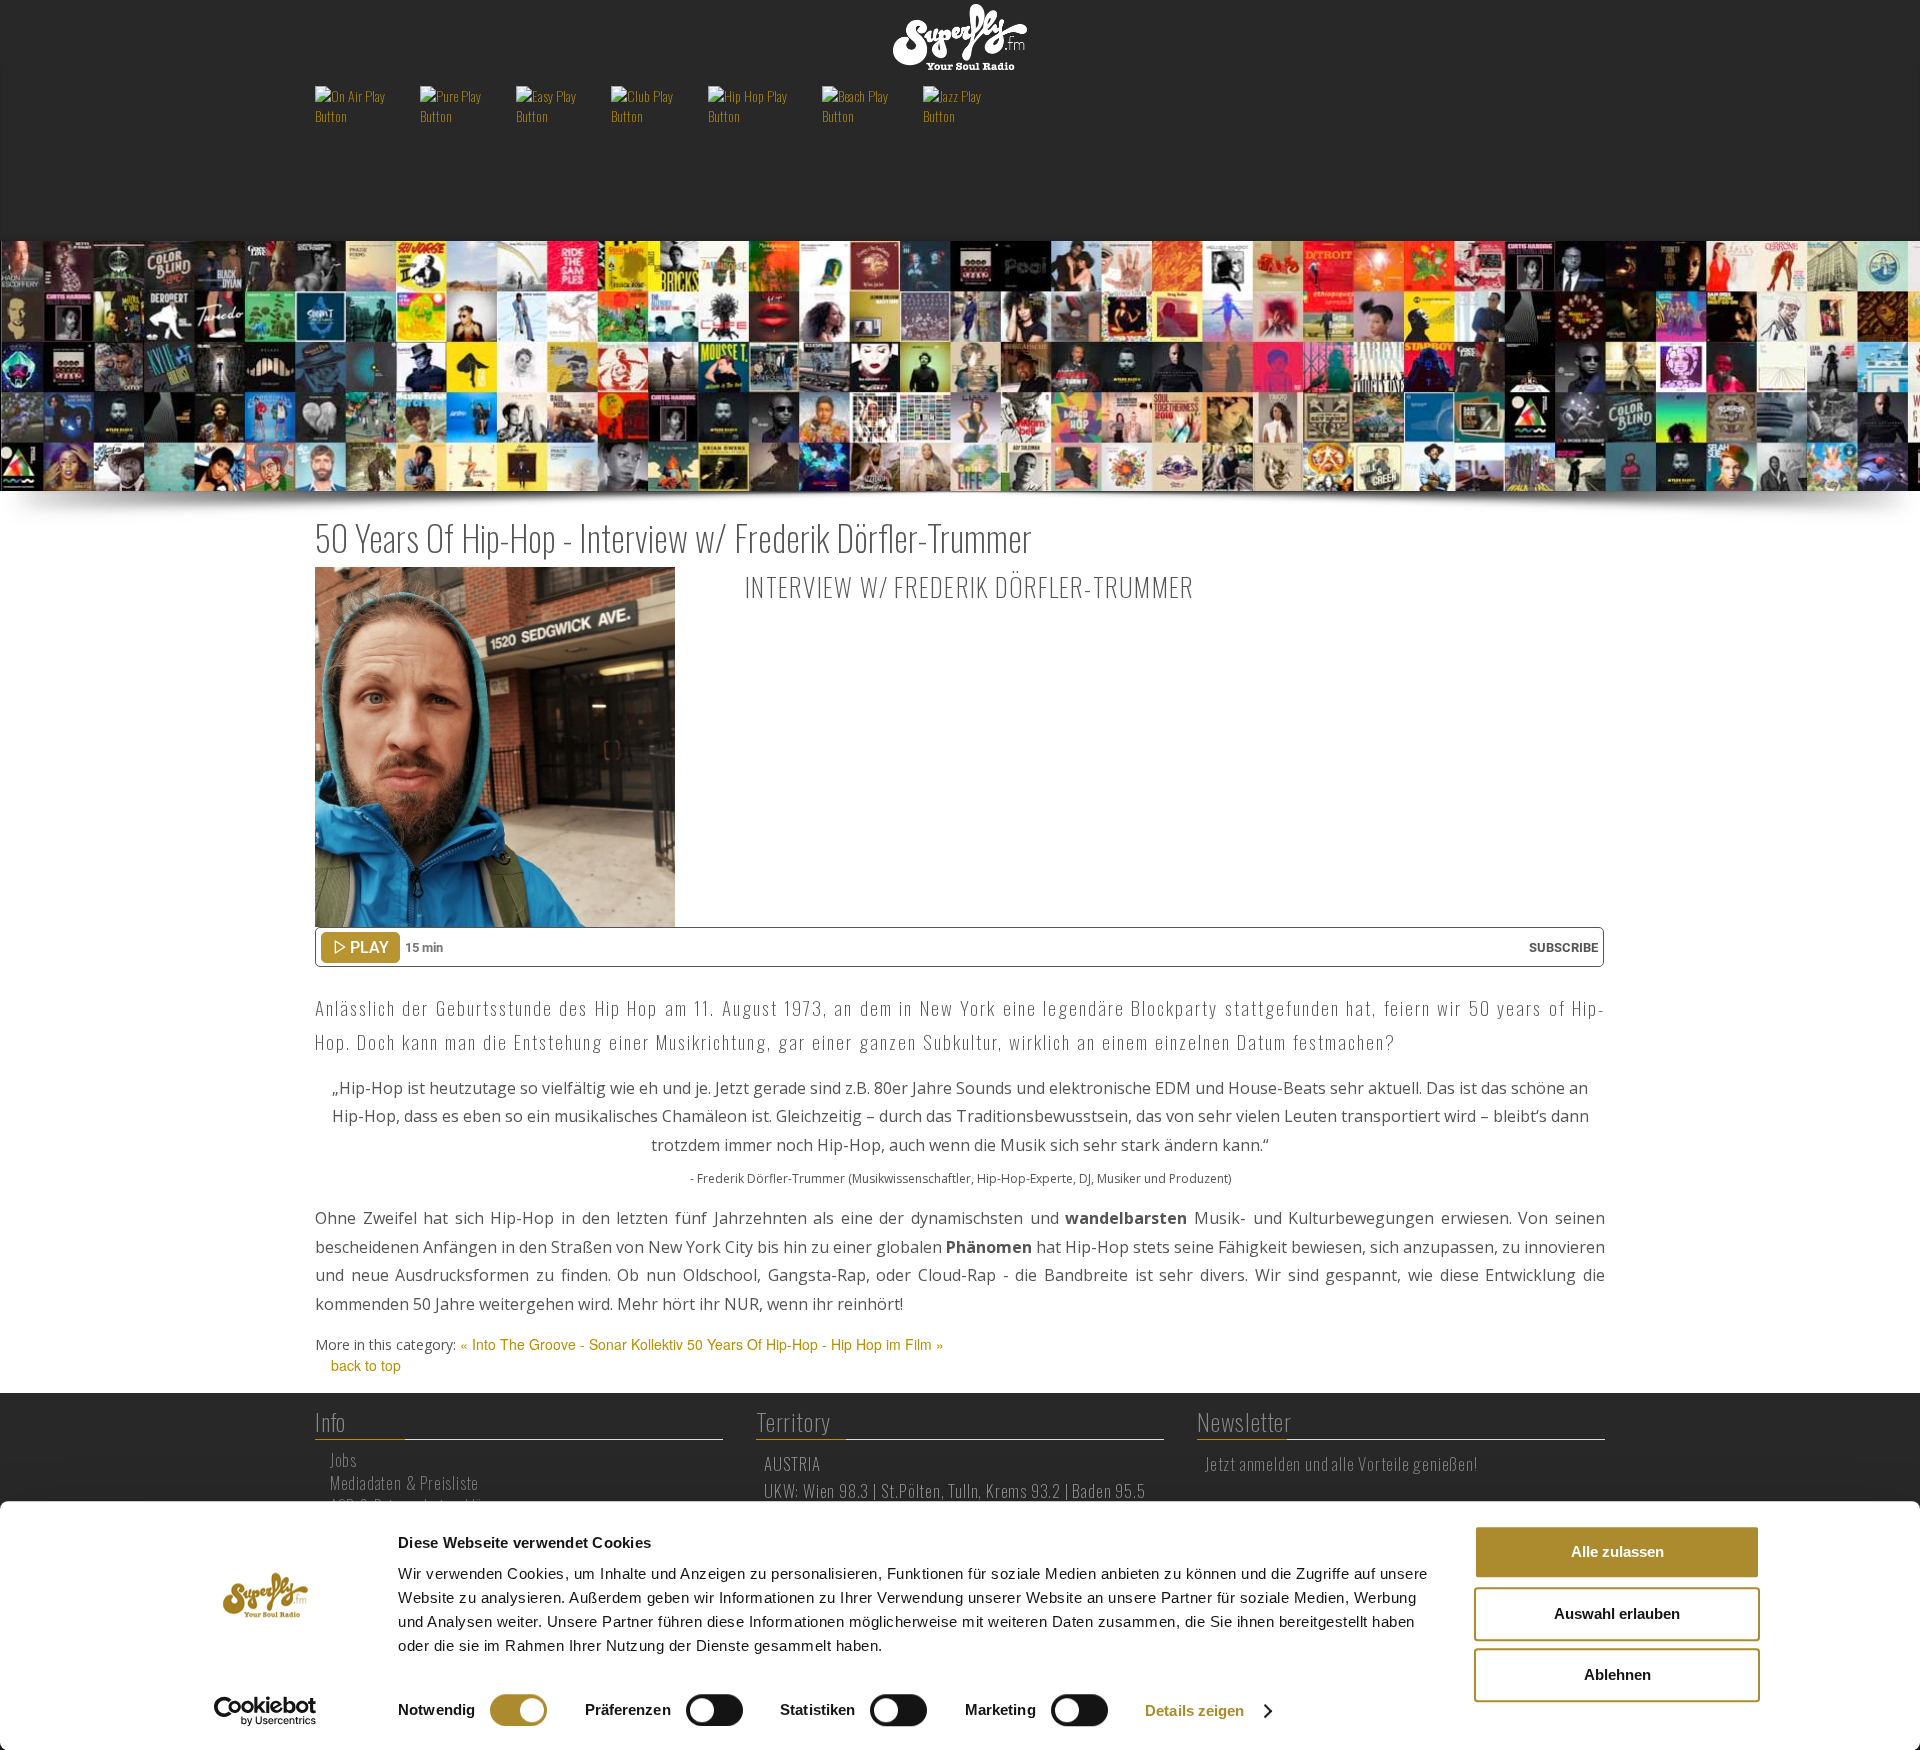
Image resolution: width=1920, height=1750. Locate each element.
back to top (364, 1365)
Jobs (343, 1460)
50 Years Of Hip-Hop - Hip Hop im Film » (815, 1344)
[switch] (714, 1710)
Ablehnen (1617, 1674)
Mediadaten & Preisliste (404, 1483)
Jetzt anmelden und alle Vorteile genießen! (1341, 1463)
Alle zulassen (1617, 1551)
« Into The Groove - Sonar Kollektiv (571, 1344)
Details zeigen (1194, 1710)
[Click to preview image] (495, 745)
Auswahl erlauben (1617, 1613)
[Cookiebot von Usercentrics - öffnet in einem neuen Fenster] (265, 1711)
